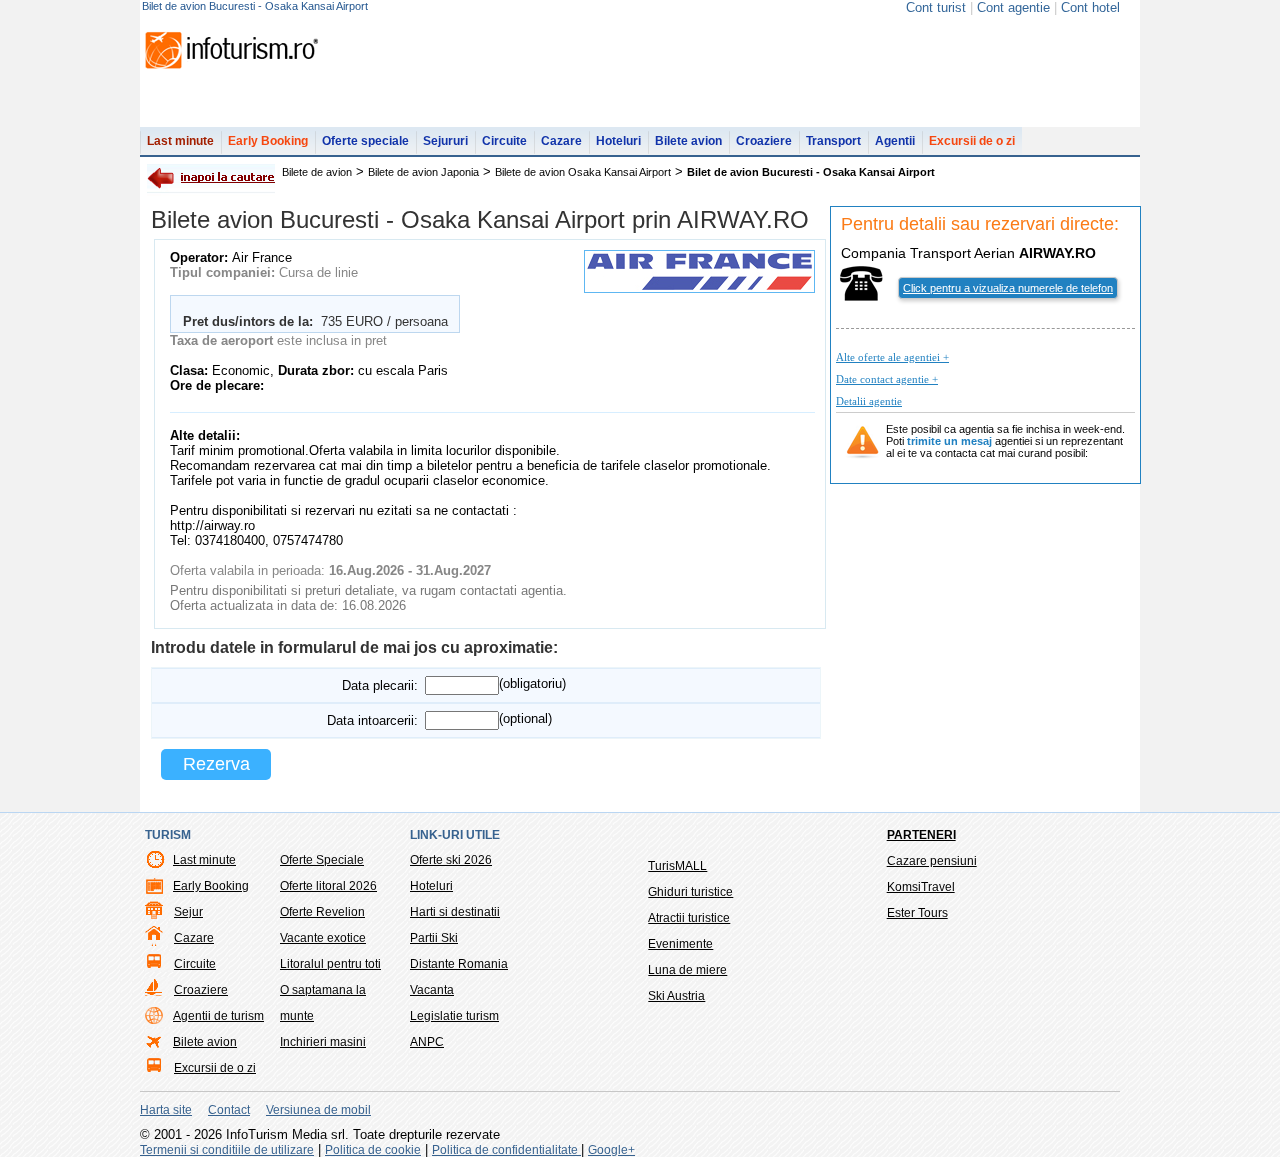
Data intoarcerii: (372, 720)
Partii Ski (434, 938)
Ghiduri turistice (690, 892)
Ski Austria (676, 996)
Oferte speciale (365, 141)
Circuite (504, 141)
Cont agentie (1013, 7)
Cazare (561, 141)
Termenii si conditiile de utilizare (227, 1150)
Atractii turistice (689, 918)
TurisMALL (677, 866)
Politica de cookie (373, 1150)
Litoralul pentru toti (330, 964)
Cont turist (936, 7)
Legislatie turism (454, 1016)
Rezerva (216, 764)
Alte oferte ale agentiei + (892, 357)
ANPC (427, 1042)
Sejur (188, 912)
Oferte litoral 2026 (328, 886)
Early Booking (268, 141)
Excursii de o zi (972, 141)
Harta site (166, 1110)
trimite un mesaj (949, 441)
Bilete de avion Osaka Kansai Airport (583, 172)
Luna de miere (687, 970)
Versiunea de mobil (318, 1110)
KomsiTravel (921, 887)
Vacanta (432, 990)
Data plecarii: (380, 685)
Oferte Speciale (322, 860)
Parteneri (921, 835)
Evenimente (680, 944)
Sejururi (445, 141)
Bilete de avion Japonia (423, 172)
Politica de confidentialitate (506, 1150)
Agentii (895, 141)
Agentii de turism (218, 1016)
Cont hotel (1090, 7)
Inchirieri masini (323, 1042)
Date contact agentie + (887, 379)
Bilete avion (688, 141)
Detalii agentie (869, 401)
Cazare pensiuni (932, 861)
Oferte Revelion (322, 912)
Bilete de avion (317, 172)
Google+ (611, 1150)
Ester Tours (917, 913)
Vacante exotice (323, 938)
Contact (229, 1110)
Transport (833, 141)
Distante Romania (459, 964)
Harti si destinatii (455, 912)
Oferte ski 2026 (451, 860)
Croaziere (764, 141)
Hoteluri (618, 141)
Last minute (180, 141)
